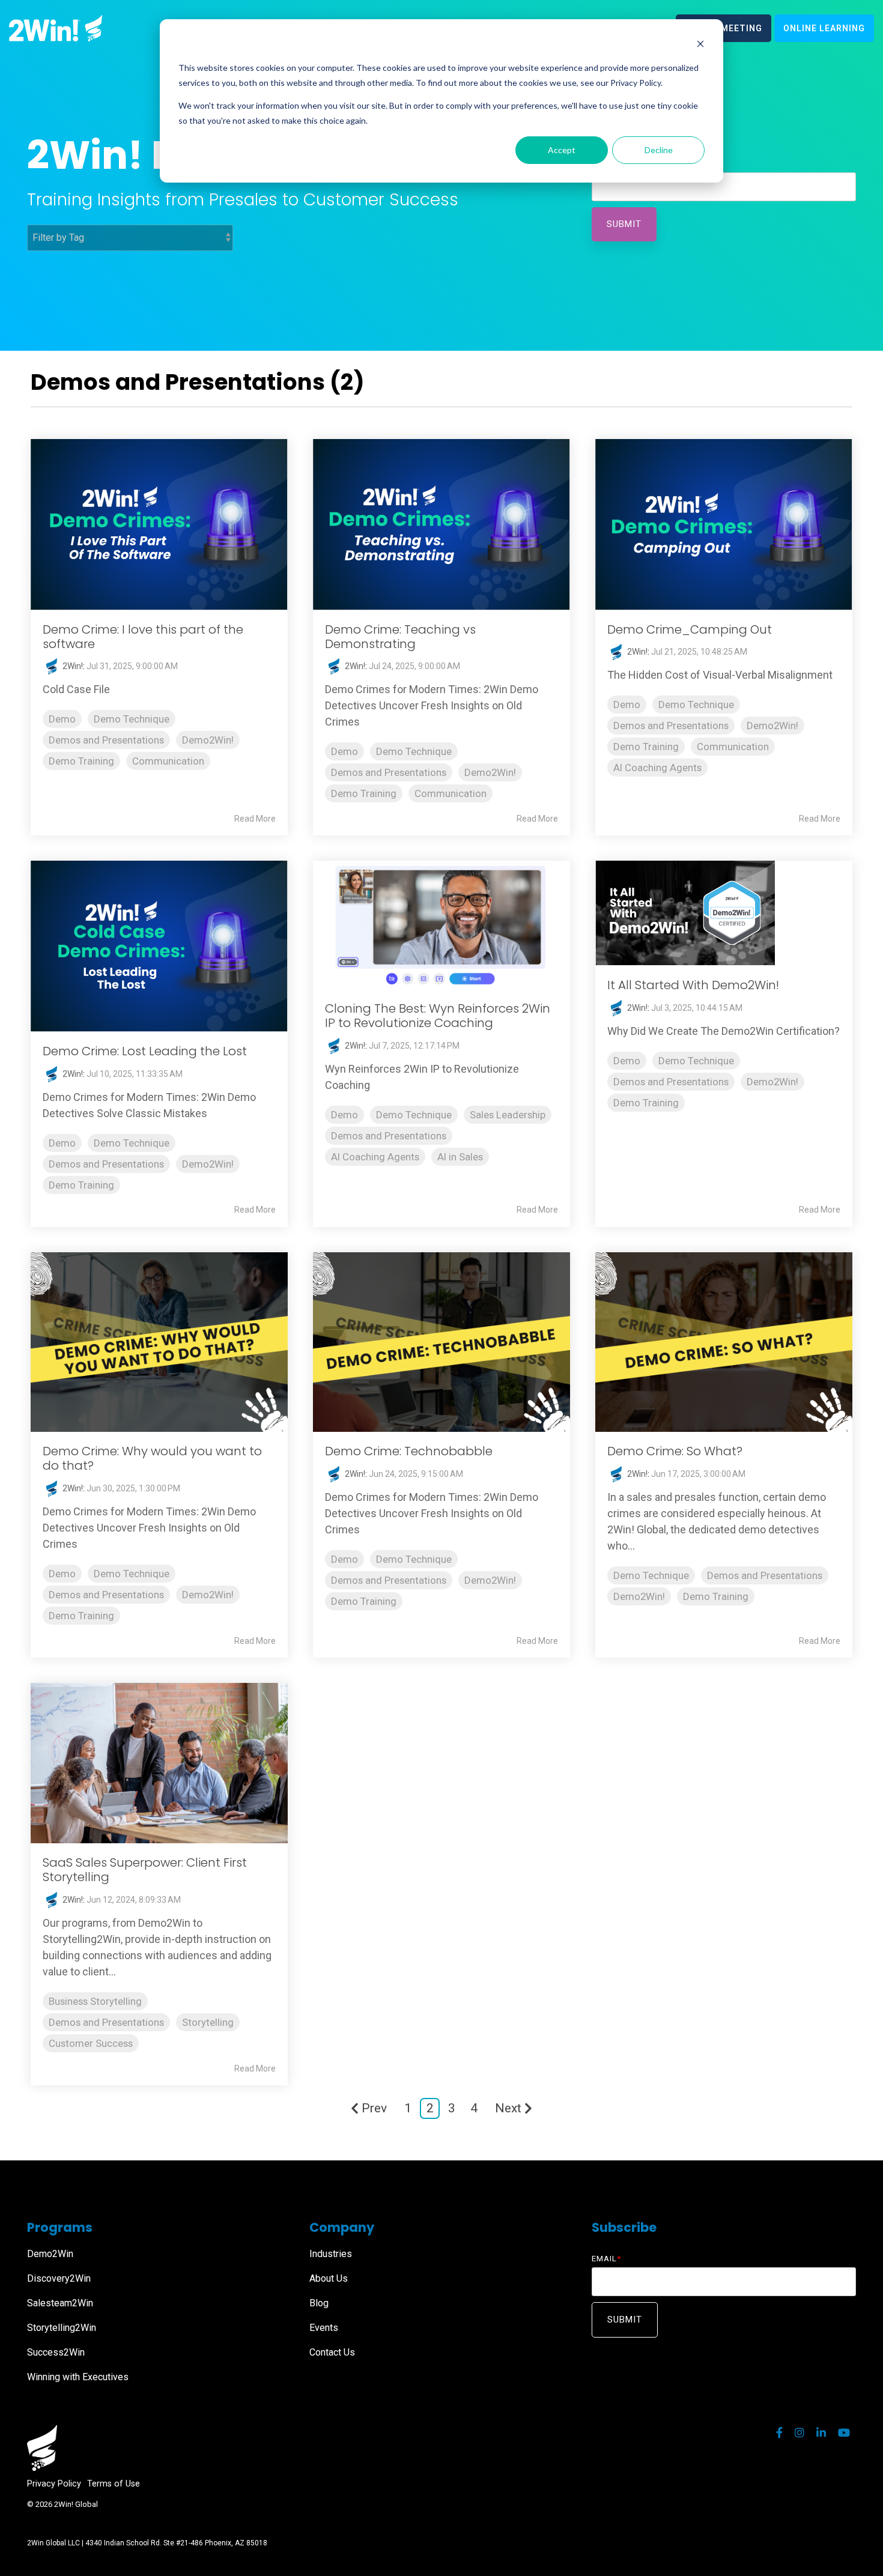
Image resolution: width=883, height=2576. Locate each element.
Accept (562, 150)
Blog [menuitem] (319, 2303)
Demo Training (81, 761)
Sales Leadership (508, 1115)
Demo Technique (132, 719)
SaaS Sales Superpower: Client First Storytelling (145, 1870)
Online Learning (824, 28)
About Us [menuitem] (329, 2278)
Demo (62, 719)
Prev (374, 2108)
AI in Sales (460, 1157)
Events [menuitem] (324, 2328)
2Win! (72, 666)
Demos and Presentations (106, 740)
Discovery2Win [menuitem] (59, 2278)
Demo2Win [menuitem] (50, 2254)
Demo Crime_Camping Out (690, 629)
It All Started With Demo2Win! (693, 985)
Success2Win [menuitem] (56, 2352)
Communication (168, 761)
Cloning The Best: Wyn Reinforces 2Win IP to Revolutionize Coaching (438, 1016)
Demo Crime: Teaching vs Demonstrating (400, 637)
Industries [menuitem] (331, 2254)
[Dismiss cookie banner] (700, 45)
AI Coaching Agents (657, 768)
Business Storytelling (95, 2001)
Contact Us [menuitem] (332, 2352)
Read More (255, 819)
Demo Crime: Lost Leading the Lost (145, 1051)
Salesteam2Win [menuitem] (60, 2303)
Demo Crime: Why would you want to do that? (152, 1458)
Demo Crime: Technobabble (409, 1451)
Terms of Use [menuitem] (114, 2484)
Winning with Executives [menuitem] (78, 2377)
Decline (659, 150)
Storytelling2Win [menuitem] (62, 2328)
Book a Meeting (724, 28)
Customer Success (91, 2043)
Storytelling (208, 2022)
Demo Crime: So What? (675, 1451)
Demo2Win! (208, 740)
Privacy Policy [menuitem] (54, 2484)
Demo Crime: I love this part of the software (143, 637)
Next (508, 2108)
